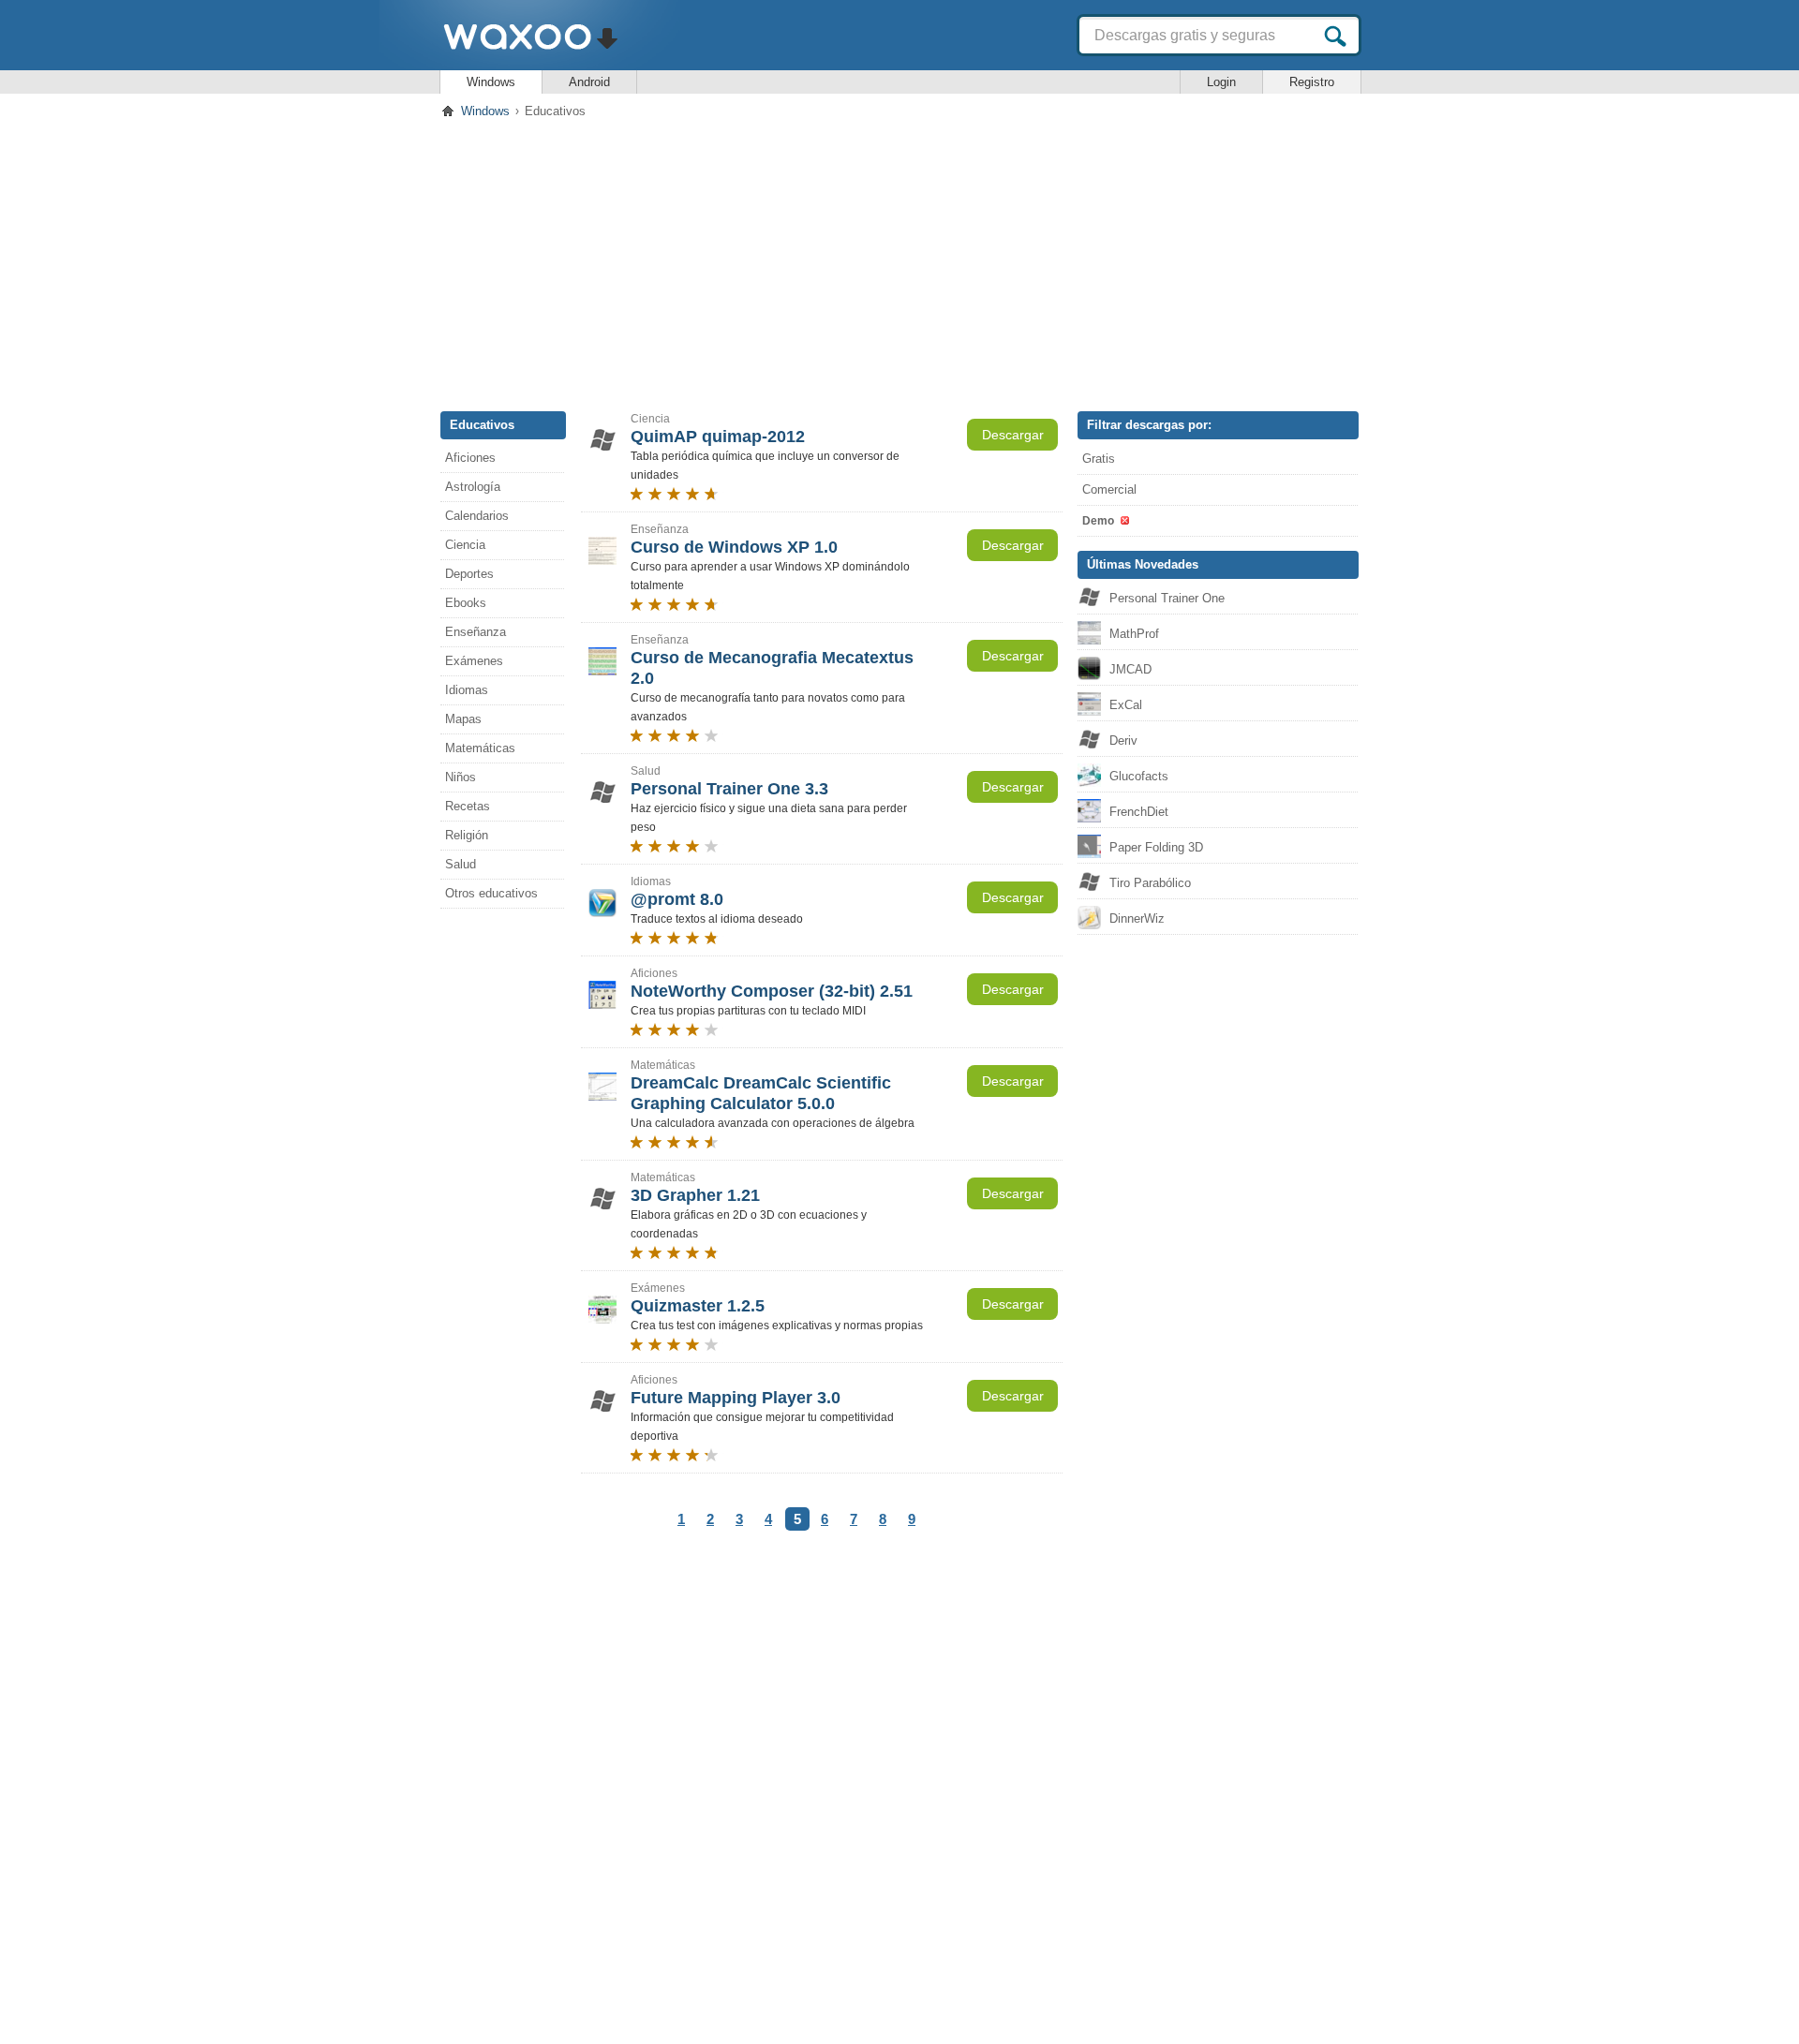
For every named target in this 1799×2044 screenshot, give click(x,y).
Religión (467, 835)
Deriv (1123, 741)
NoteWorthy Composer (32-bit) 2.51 (772, 991)
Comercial (1109, 489)
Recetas (468, 806)
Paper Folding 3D (1156, 847)
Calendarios (477, 516)
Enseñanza (476, 632)
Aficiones (470, 458)
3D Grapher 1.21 (695, 1195)
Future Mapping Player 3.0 (736, 1398)
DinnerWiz (1137, 918)
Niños (461, 777)
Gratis (1099, 459)
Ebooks (466, 603)
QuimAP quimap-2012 (718, 437)
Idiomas (467, 690)
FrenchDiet (1139, 812)
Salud (461, 864)
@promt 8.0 (677, 899)
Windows (491, 82)
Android (589, 82)
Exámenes (474, 661)
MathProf (1134, 634)
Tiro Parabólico (1150, 883)
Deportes (469, 574)
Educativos (482, 425)
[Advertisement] (899, 261)
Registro (1312, 82)
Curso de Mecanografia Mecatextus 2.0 (772, 668)
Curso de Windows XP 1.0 (734, 547)
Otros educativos (491, 893)
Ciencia (465, 545)
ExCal (1126, 705)
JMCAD (1130, 669)
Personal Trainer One (1167, 598)
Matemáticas (480, 748)
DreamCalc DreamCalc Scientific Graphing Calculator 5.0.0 (761, 1093)
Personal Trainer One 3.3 (729, 789)
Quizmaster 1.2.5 (698, 1306)
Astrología (473, 487)
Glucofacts (1139, 776)
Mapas (463, 719)
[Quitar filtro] (1123, 520)
